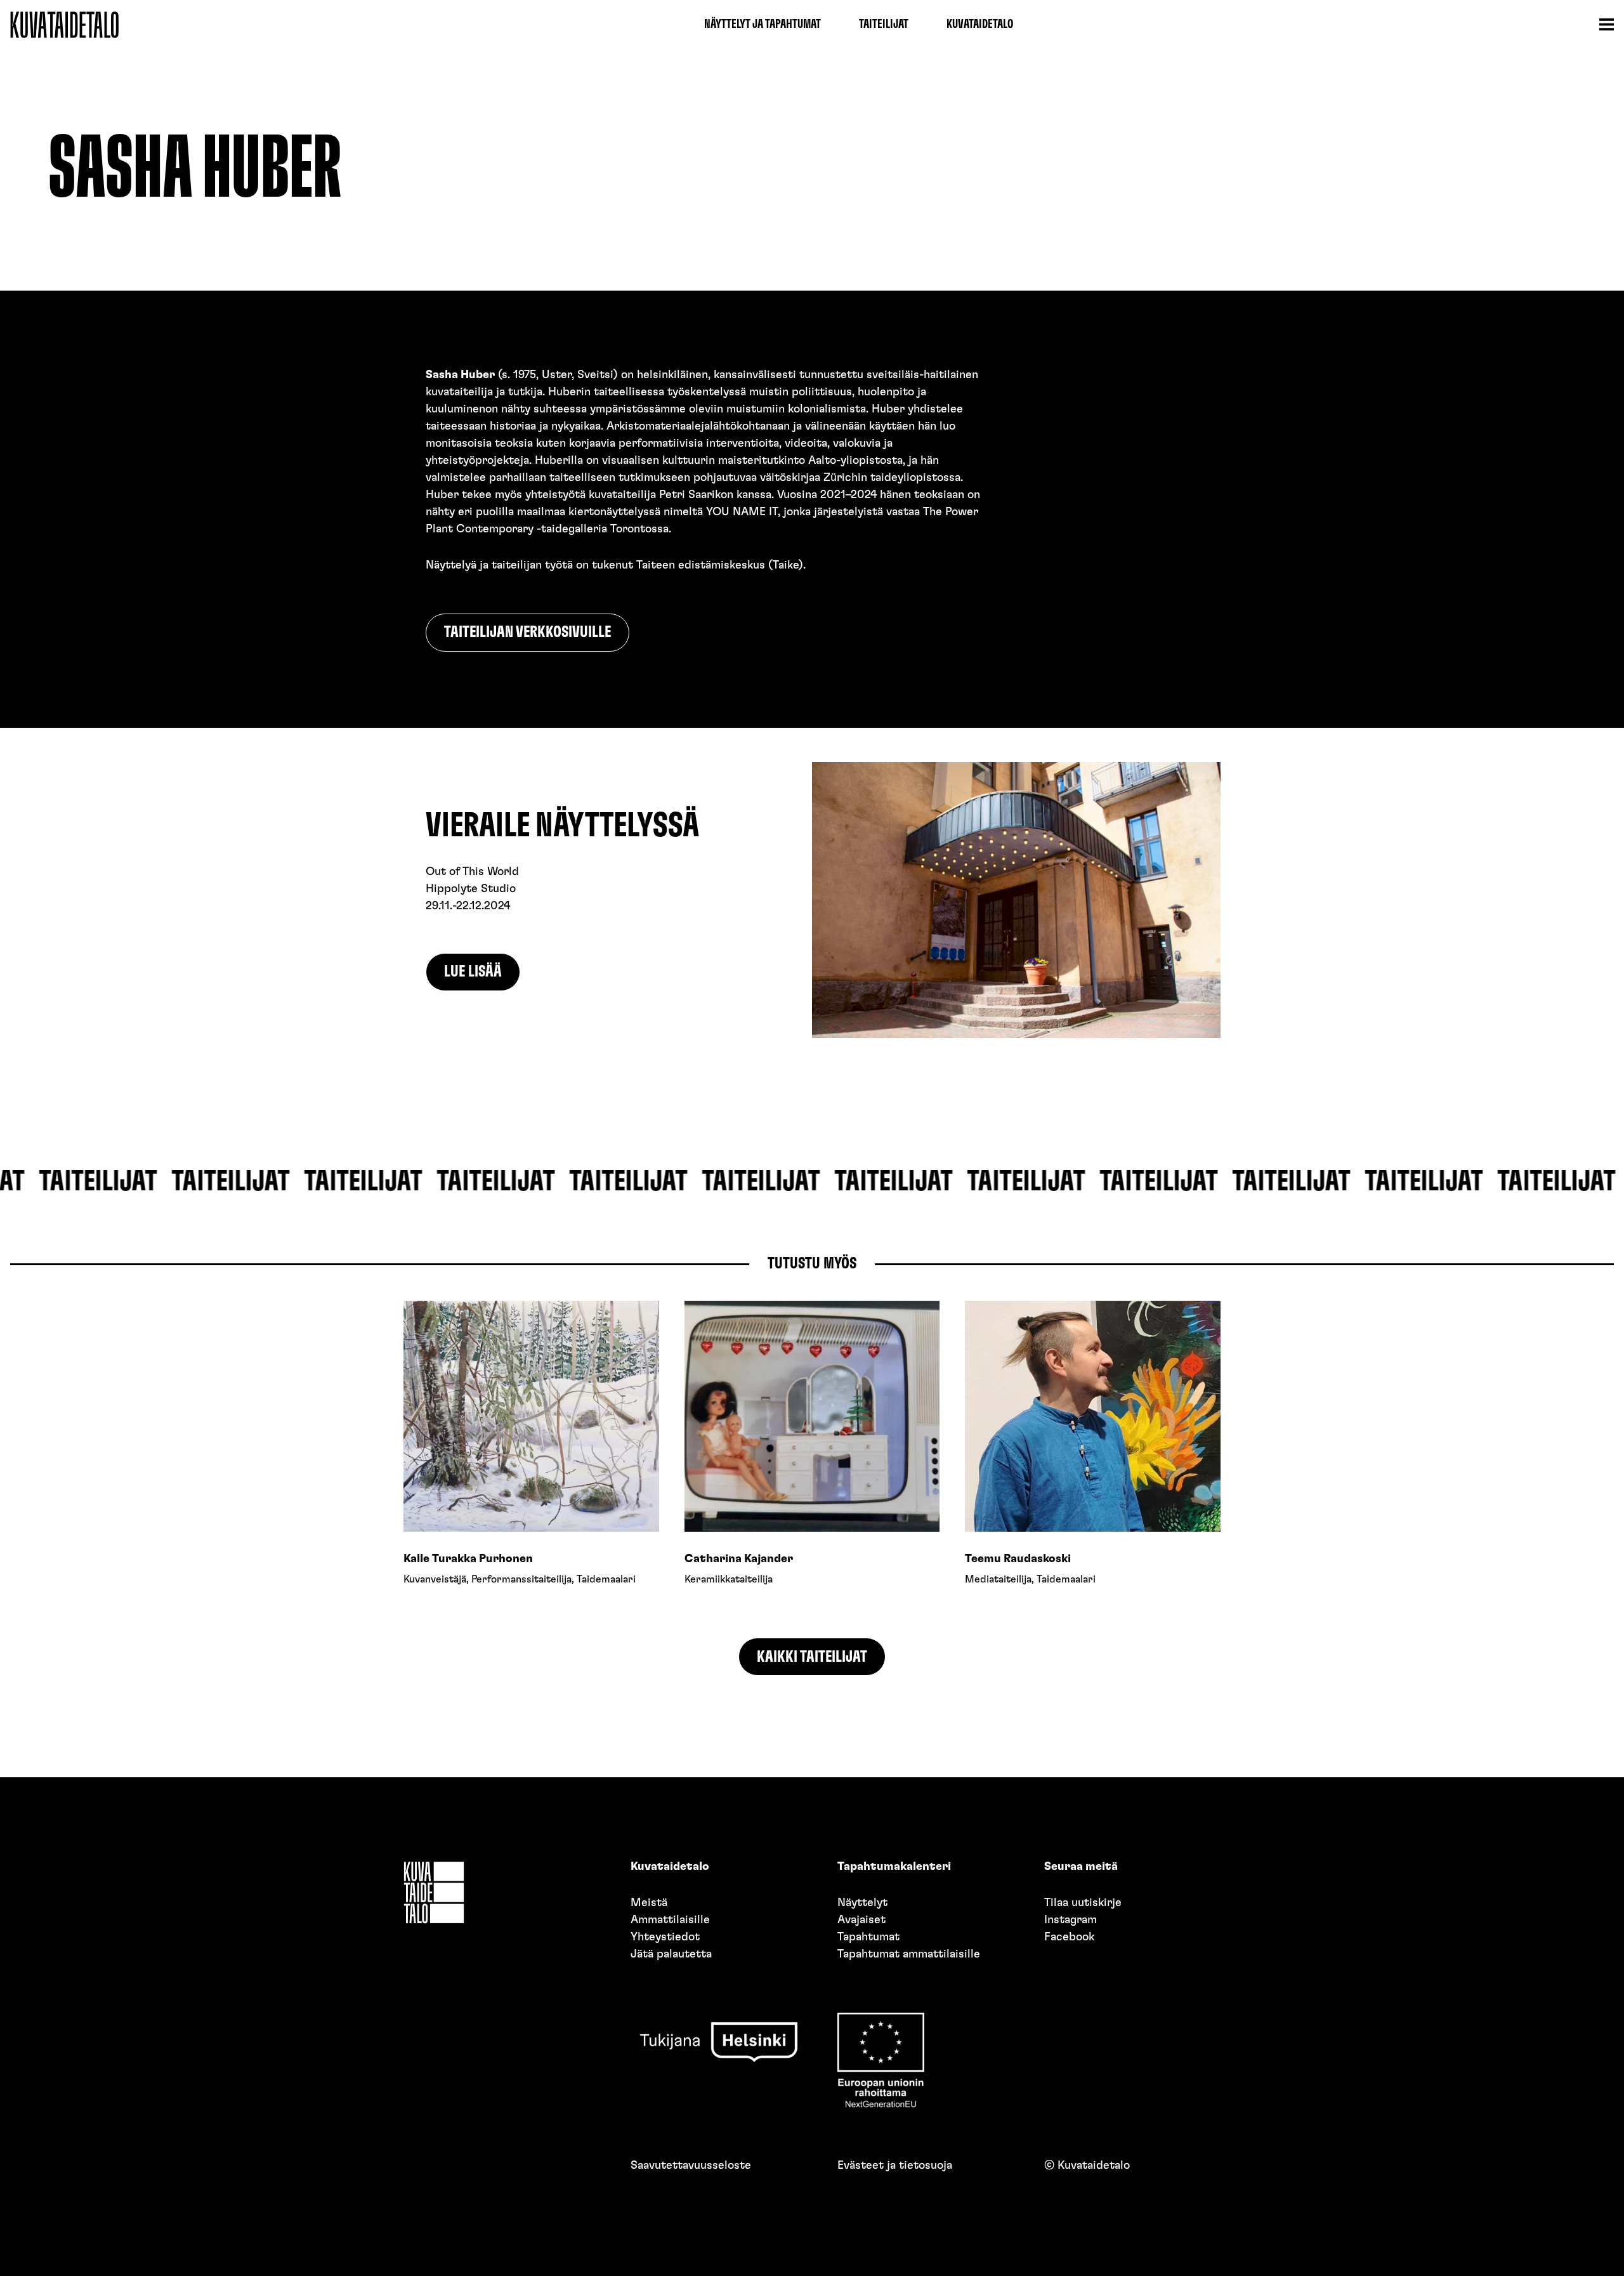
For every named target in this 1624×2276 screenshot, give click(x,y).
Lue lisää (473, 971)
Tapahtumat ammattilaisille (909, 1954)
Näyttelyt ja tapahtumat (763, 24)
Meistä (649, 1903)
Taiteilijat (884, 24)
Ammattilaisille (670, 1920)
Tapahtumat (868, 1937)
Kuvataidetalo (980, 24)
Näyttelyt (862, 1903)
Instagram (1071, 1920)
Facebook (1069, 1937)
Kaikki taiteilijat (812, 1657)
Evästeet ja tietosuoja (895, 2166)
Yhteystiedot (665, 1937)
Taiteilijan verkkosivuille (527, 632)
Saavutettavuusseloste (691, 2166)
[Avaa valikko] (1606, 25)
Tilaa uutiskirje (1083, 1903)
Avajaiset (861, 1920)
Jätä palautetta (671, 1954)
